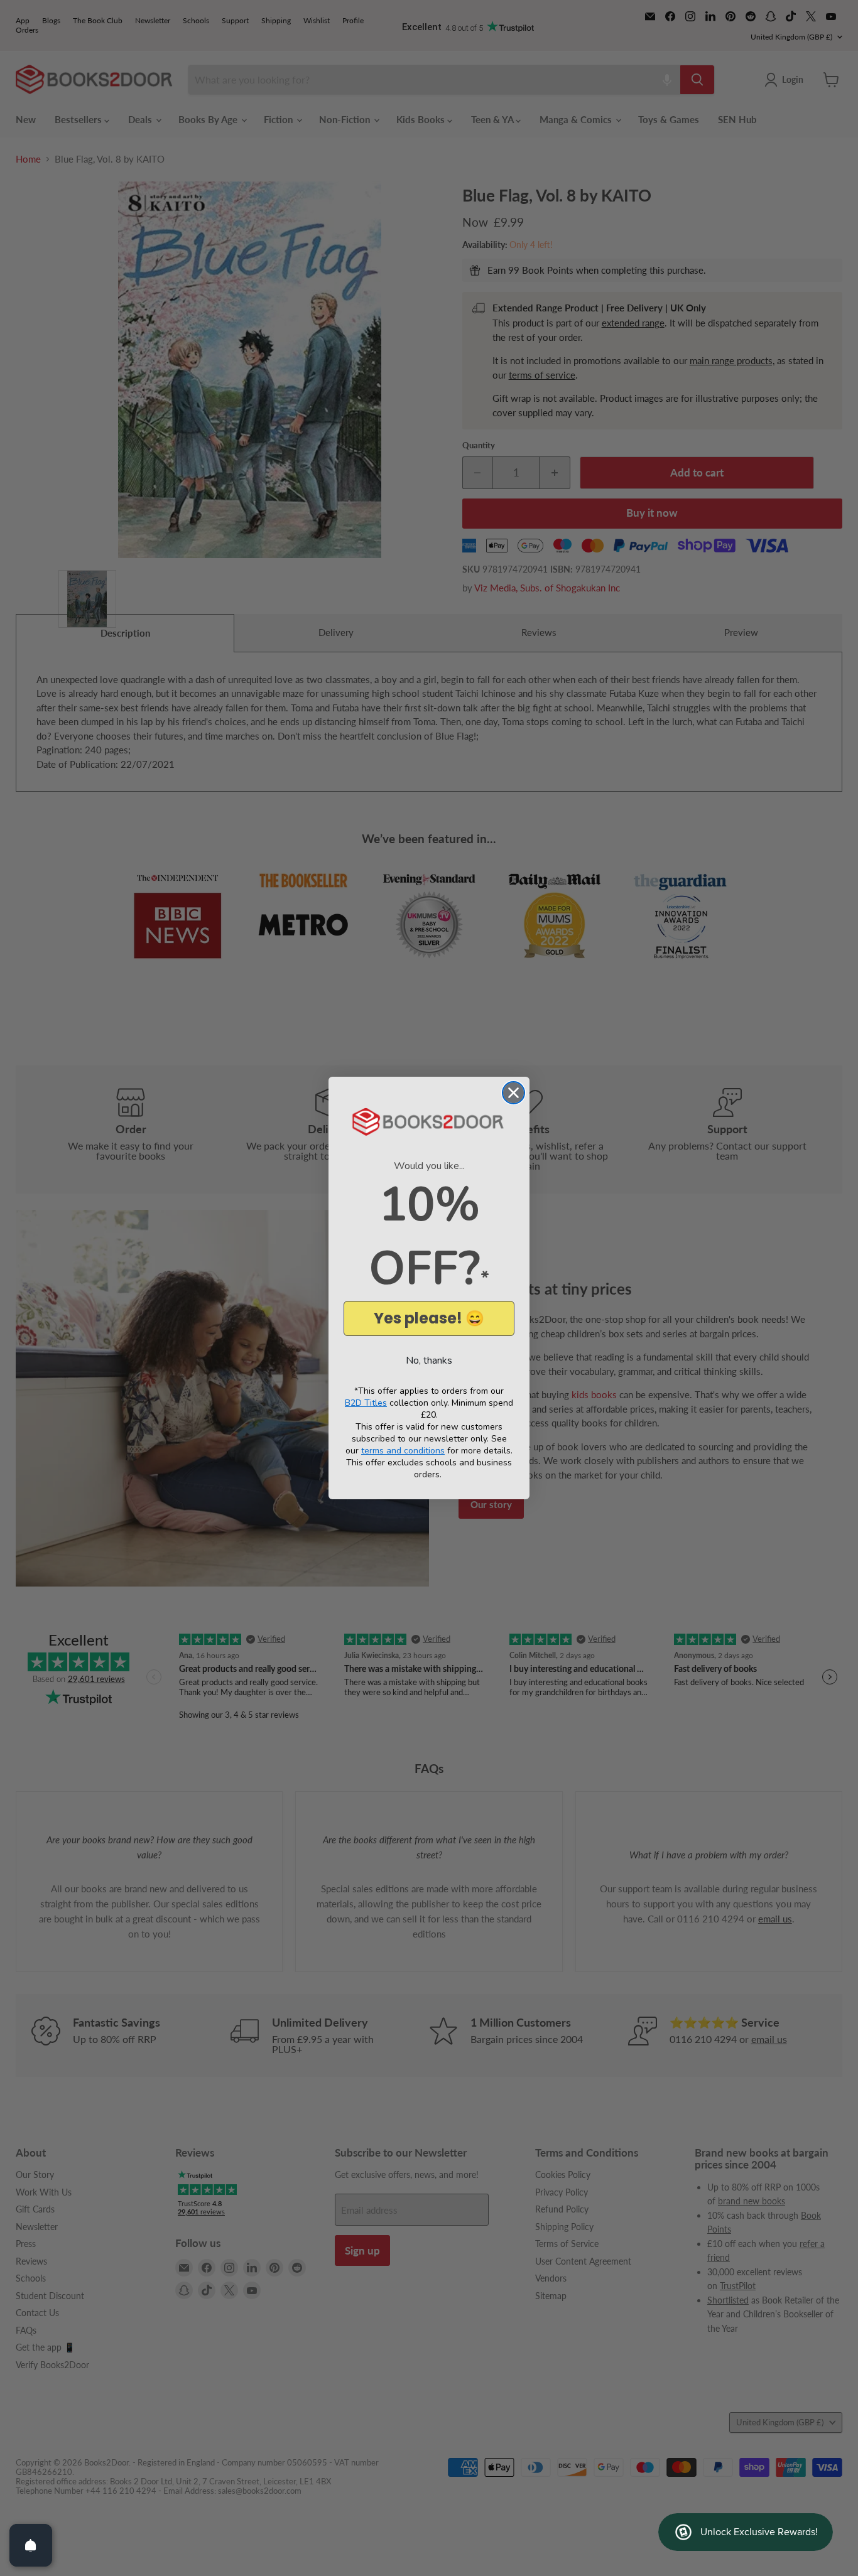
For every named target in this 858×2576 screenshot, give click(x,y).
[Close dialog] (513, 1093)
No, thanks (429, 1361)
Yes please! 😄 (429, 1318)
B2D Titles (366, 1403)
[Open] (31, 2545)
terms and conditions (403, 1451)
